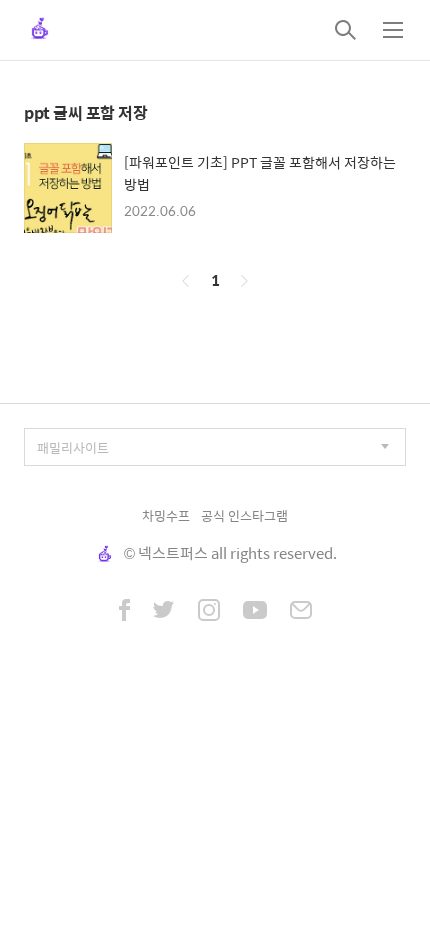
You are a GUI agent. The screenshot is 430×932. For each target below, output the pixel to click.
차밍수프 (166, 515)
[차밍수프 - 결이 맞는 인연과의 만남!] (40, 30)
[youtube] (255, 612)
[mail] (301, 612)
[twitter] (164, 612)
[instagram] (209, 612)
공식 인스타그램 (244, 515)
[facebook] (124, 612)
